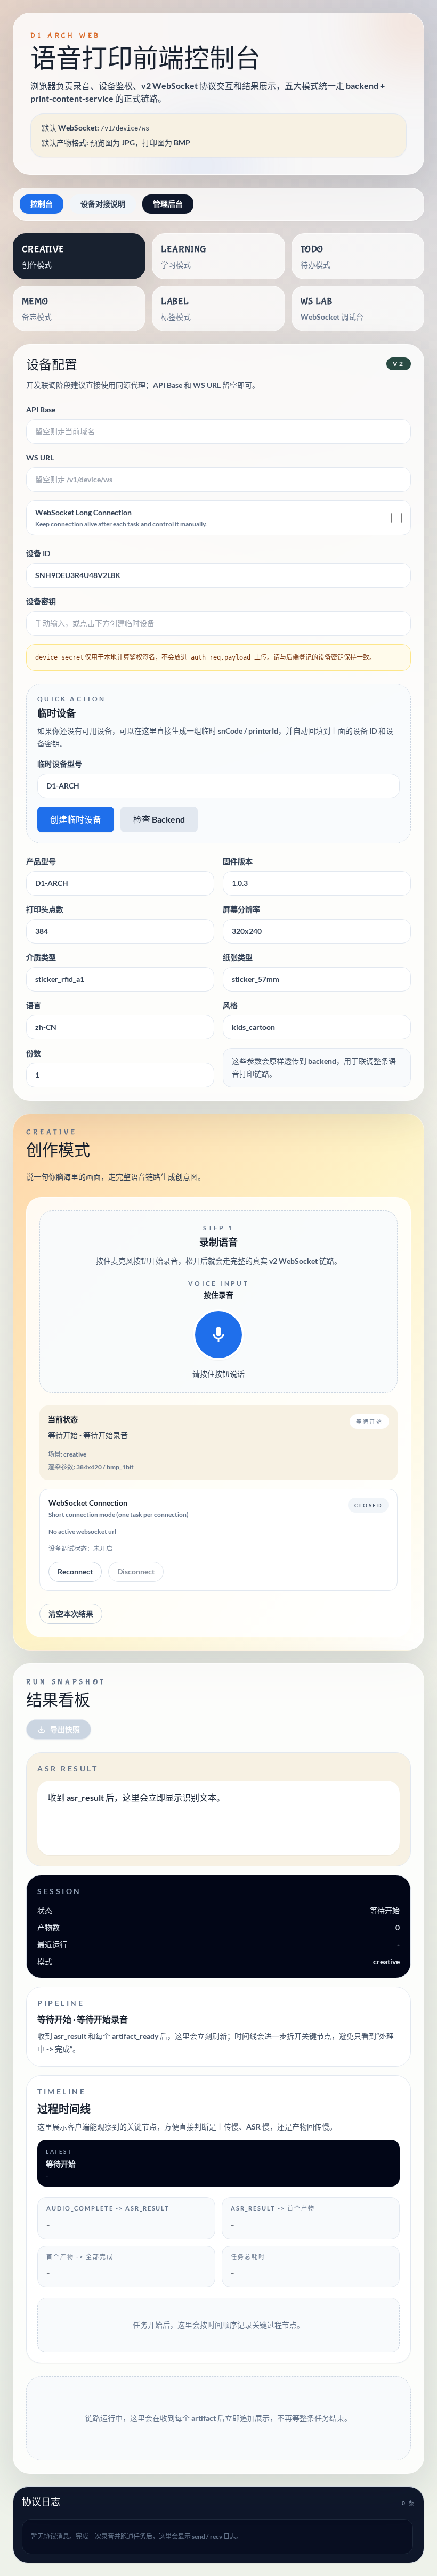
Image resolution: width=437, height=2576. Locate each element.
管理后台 (168, 204)
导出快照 (65, 1729)
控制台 (42, 204)
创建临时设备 (76, 819)
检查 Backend (159, 819)
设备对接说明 (103, 204)
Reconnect (75, 1571)
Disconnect (136, 1571)
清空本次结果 (71, 1614)
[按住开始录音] (218, 1335)
